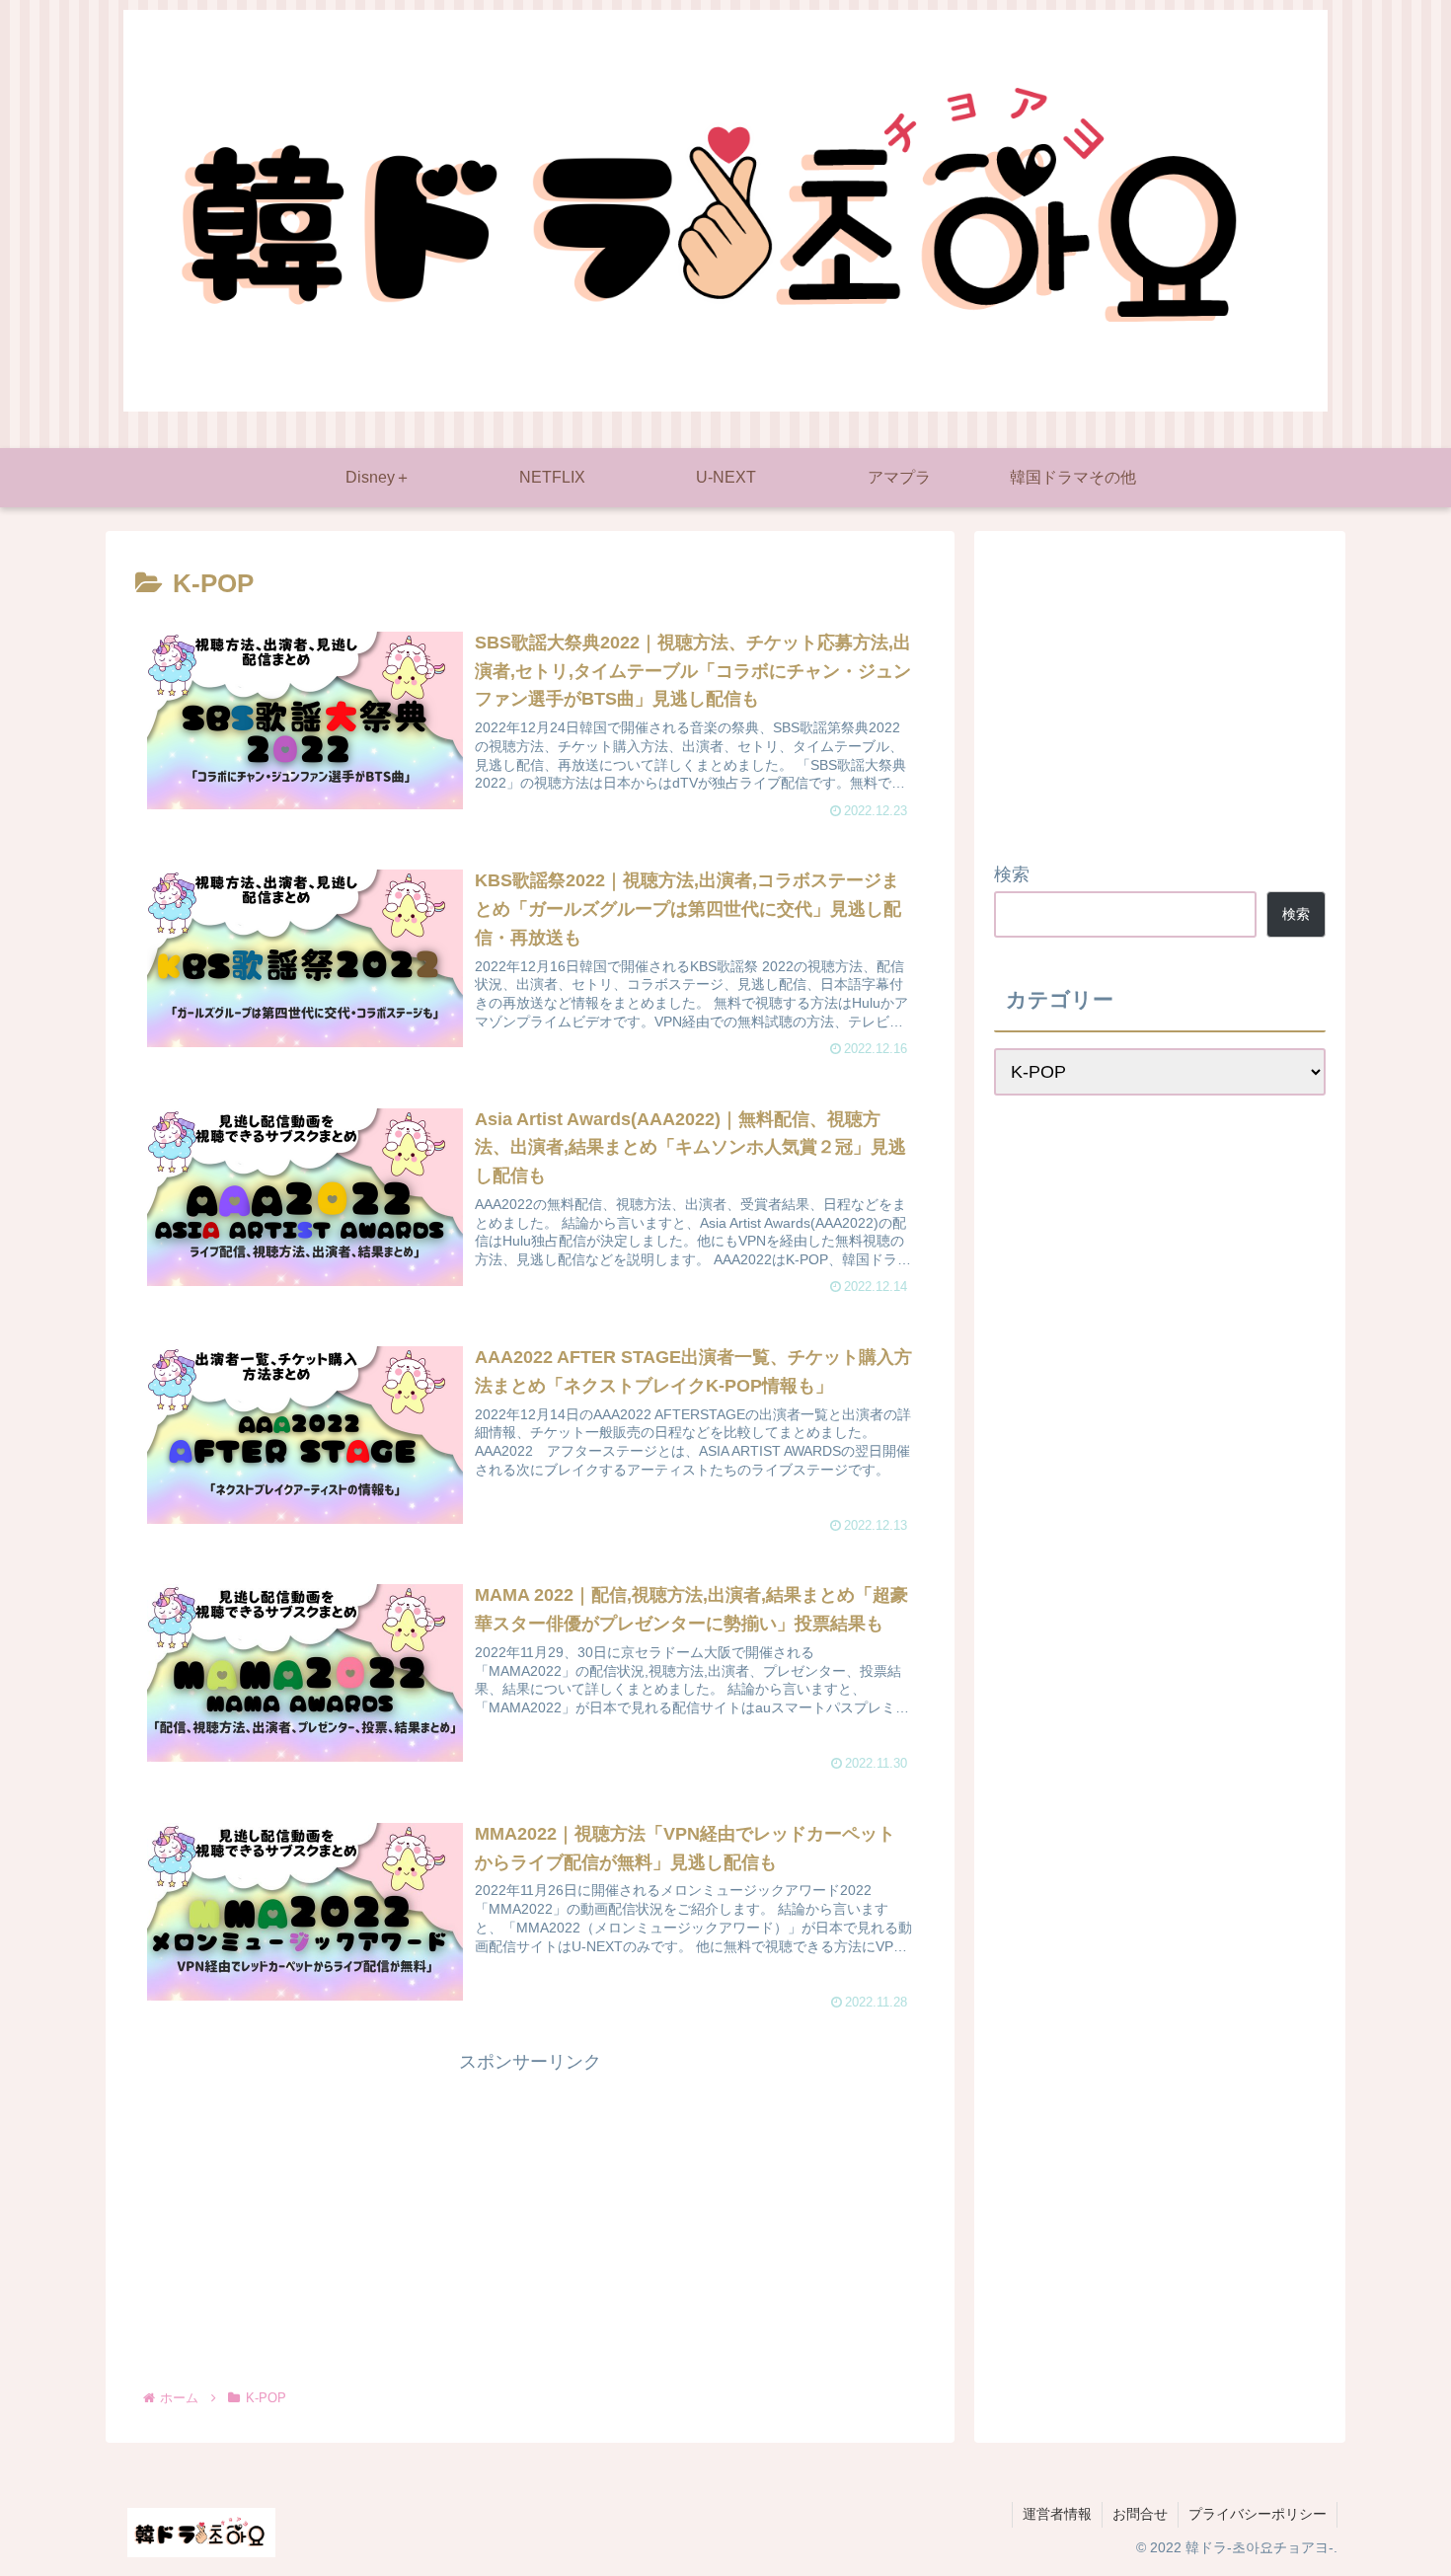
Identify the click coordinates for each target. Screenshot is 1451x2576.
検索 (1012, 874)
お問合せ (1140, 2514)
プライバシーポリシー (1258, 2514)
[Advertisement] (530, 2217)
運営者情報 (1057, 2514)
